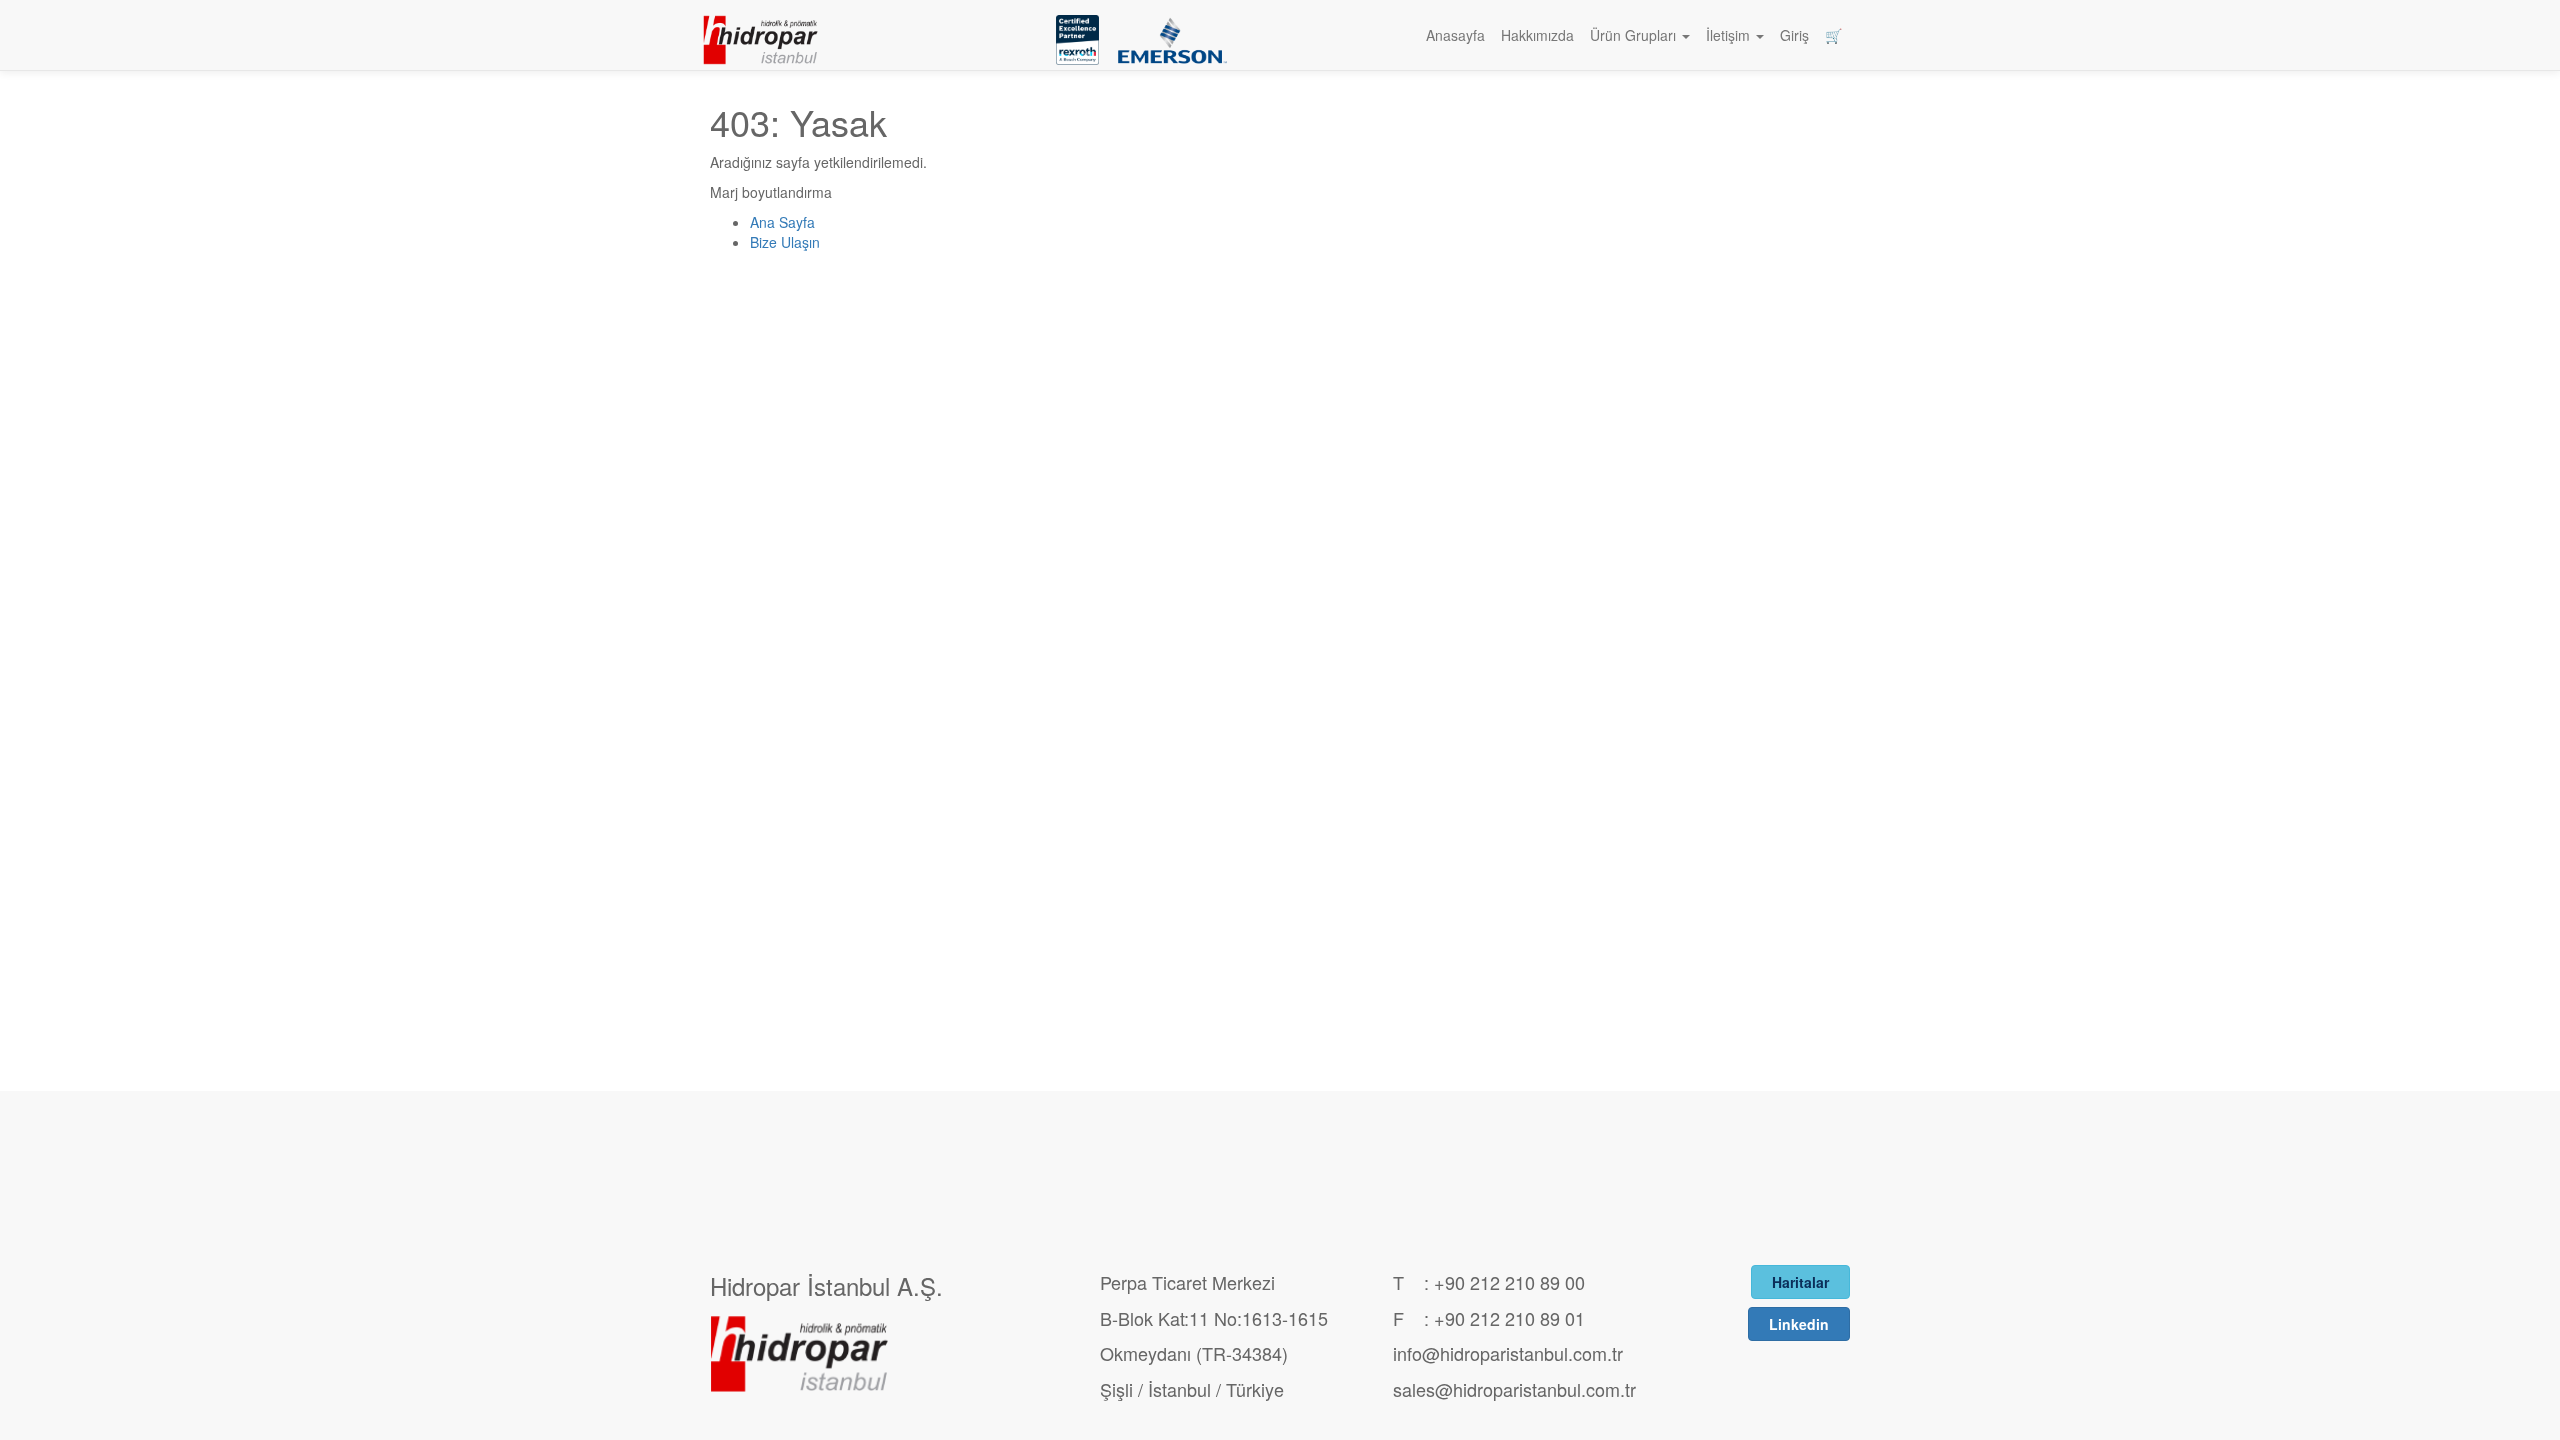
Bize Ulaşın (785, 242)
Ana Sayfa (782, 222)
